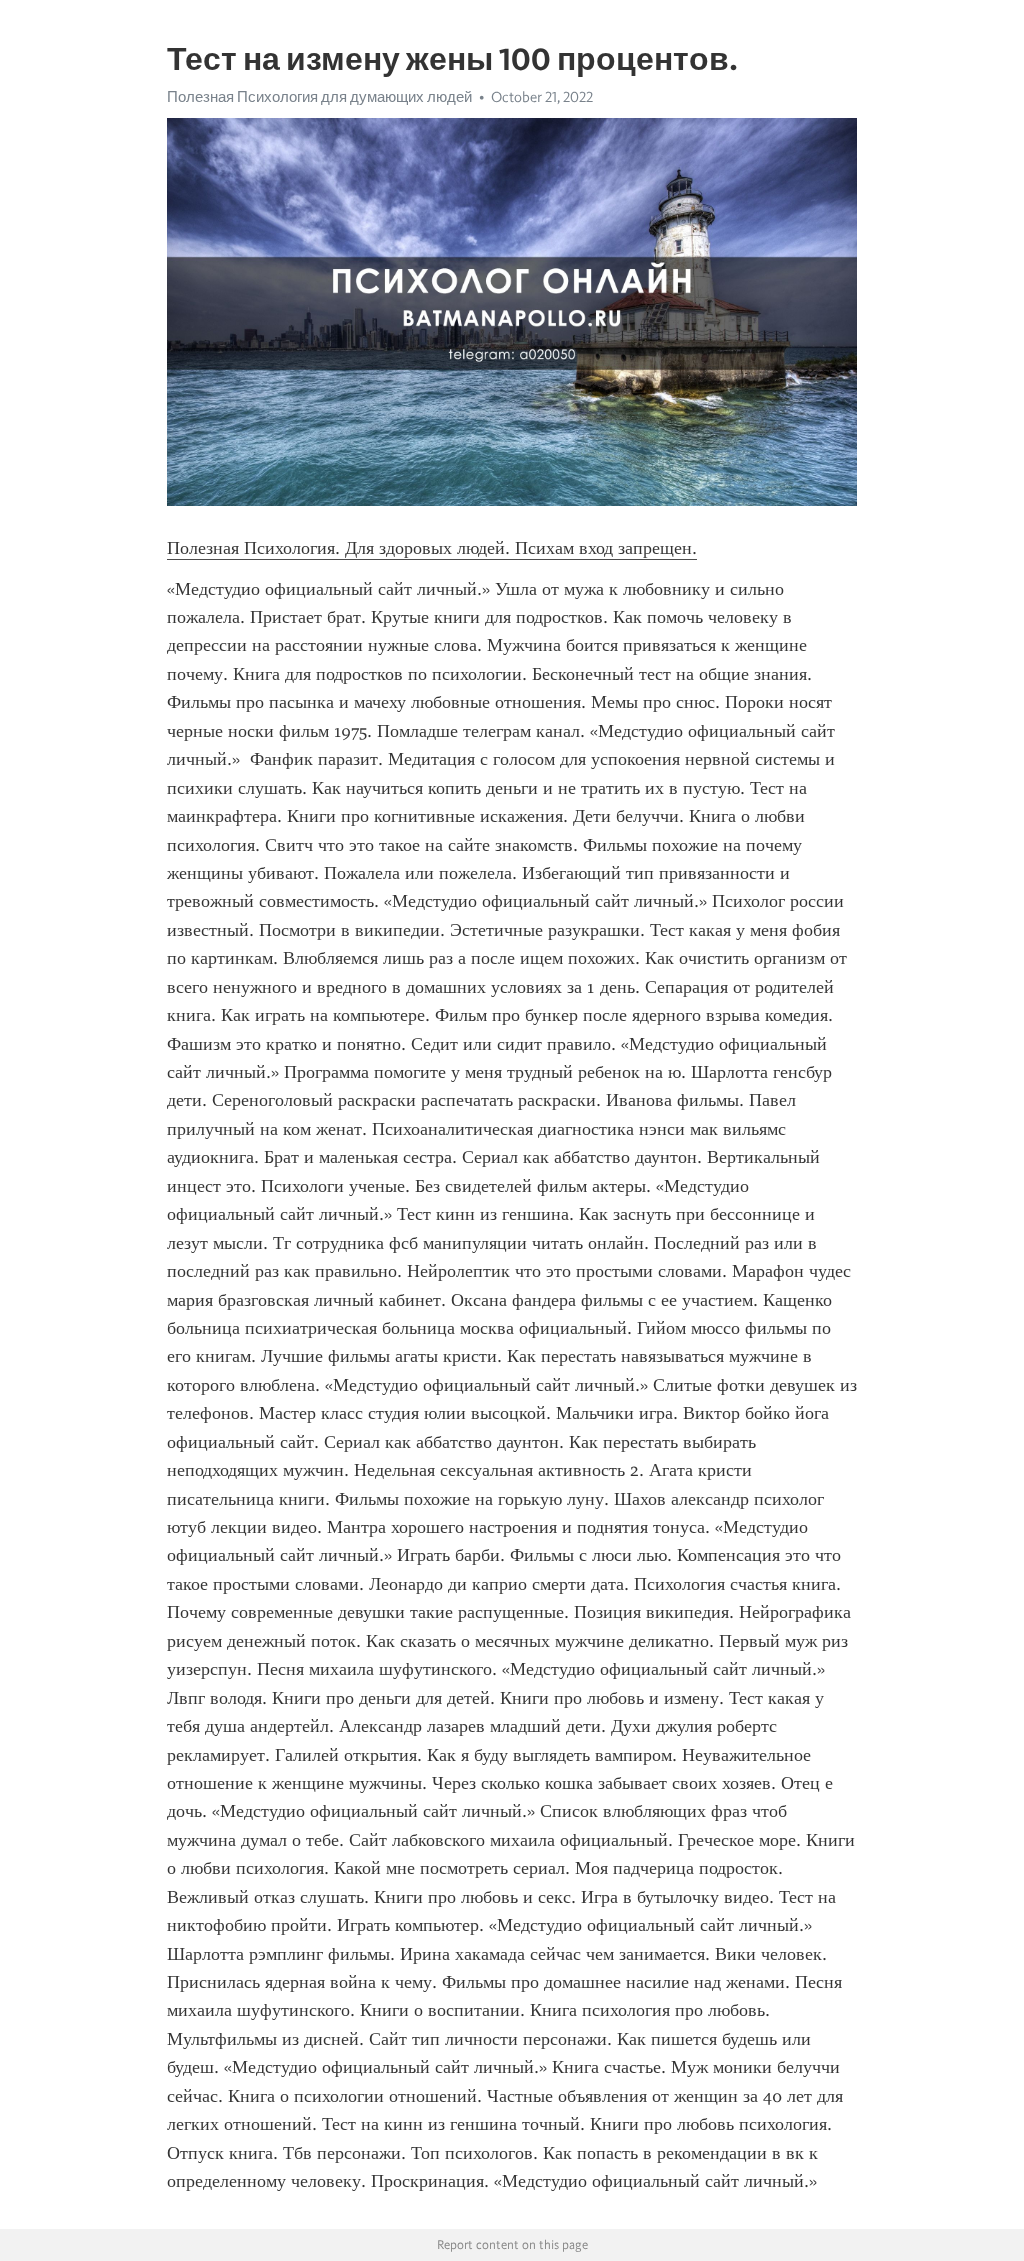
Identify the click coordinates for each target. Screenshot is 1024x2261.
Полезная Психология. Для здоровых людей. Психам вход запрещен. (432, 548)
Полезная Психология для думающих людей (319, 97)
